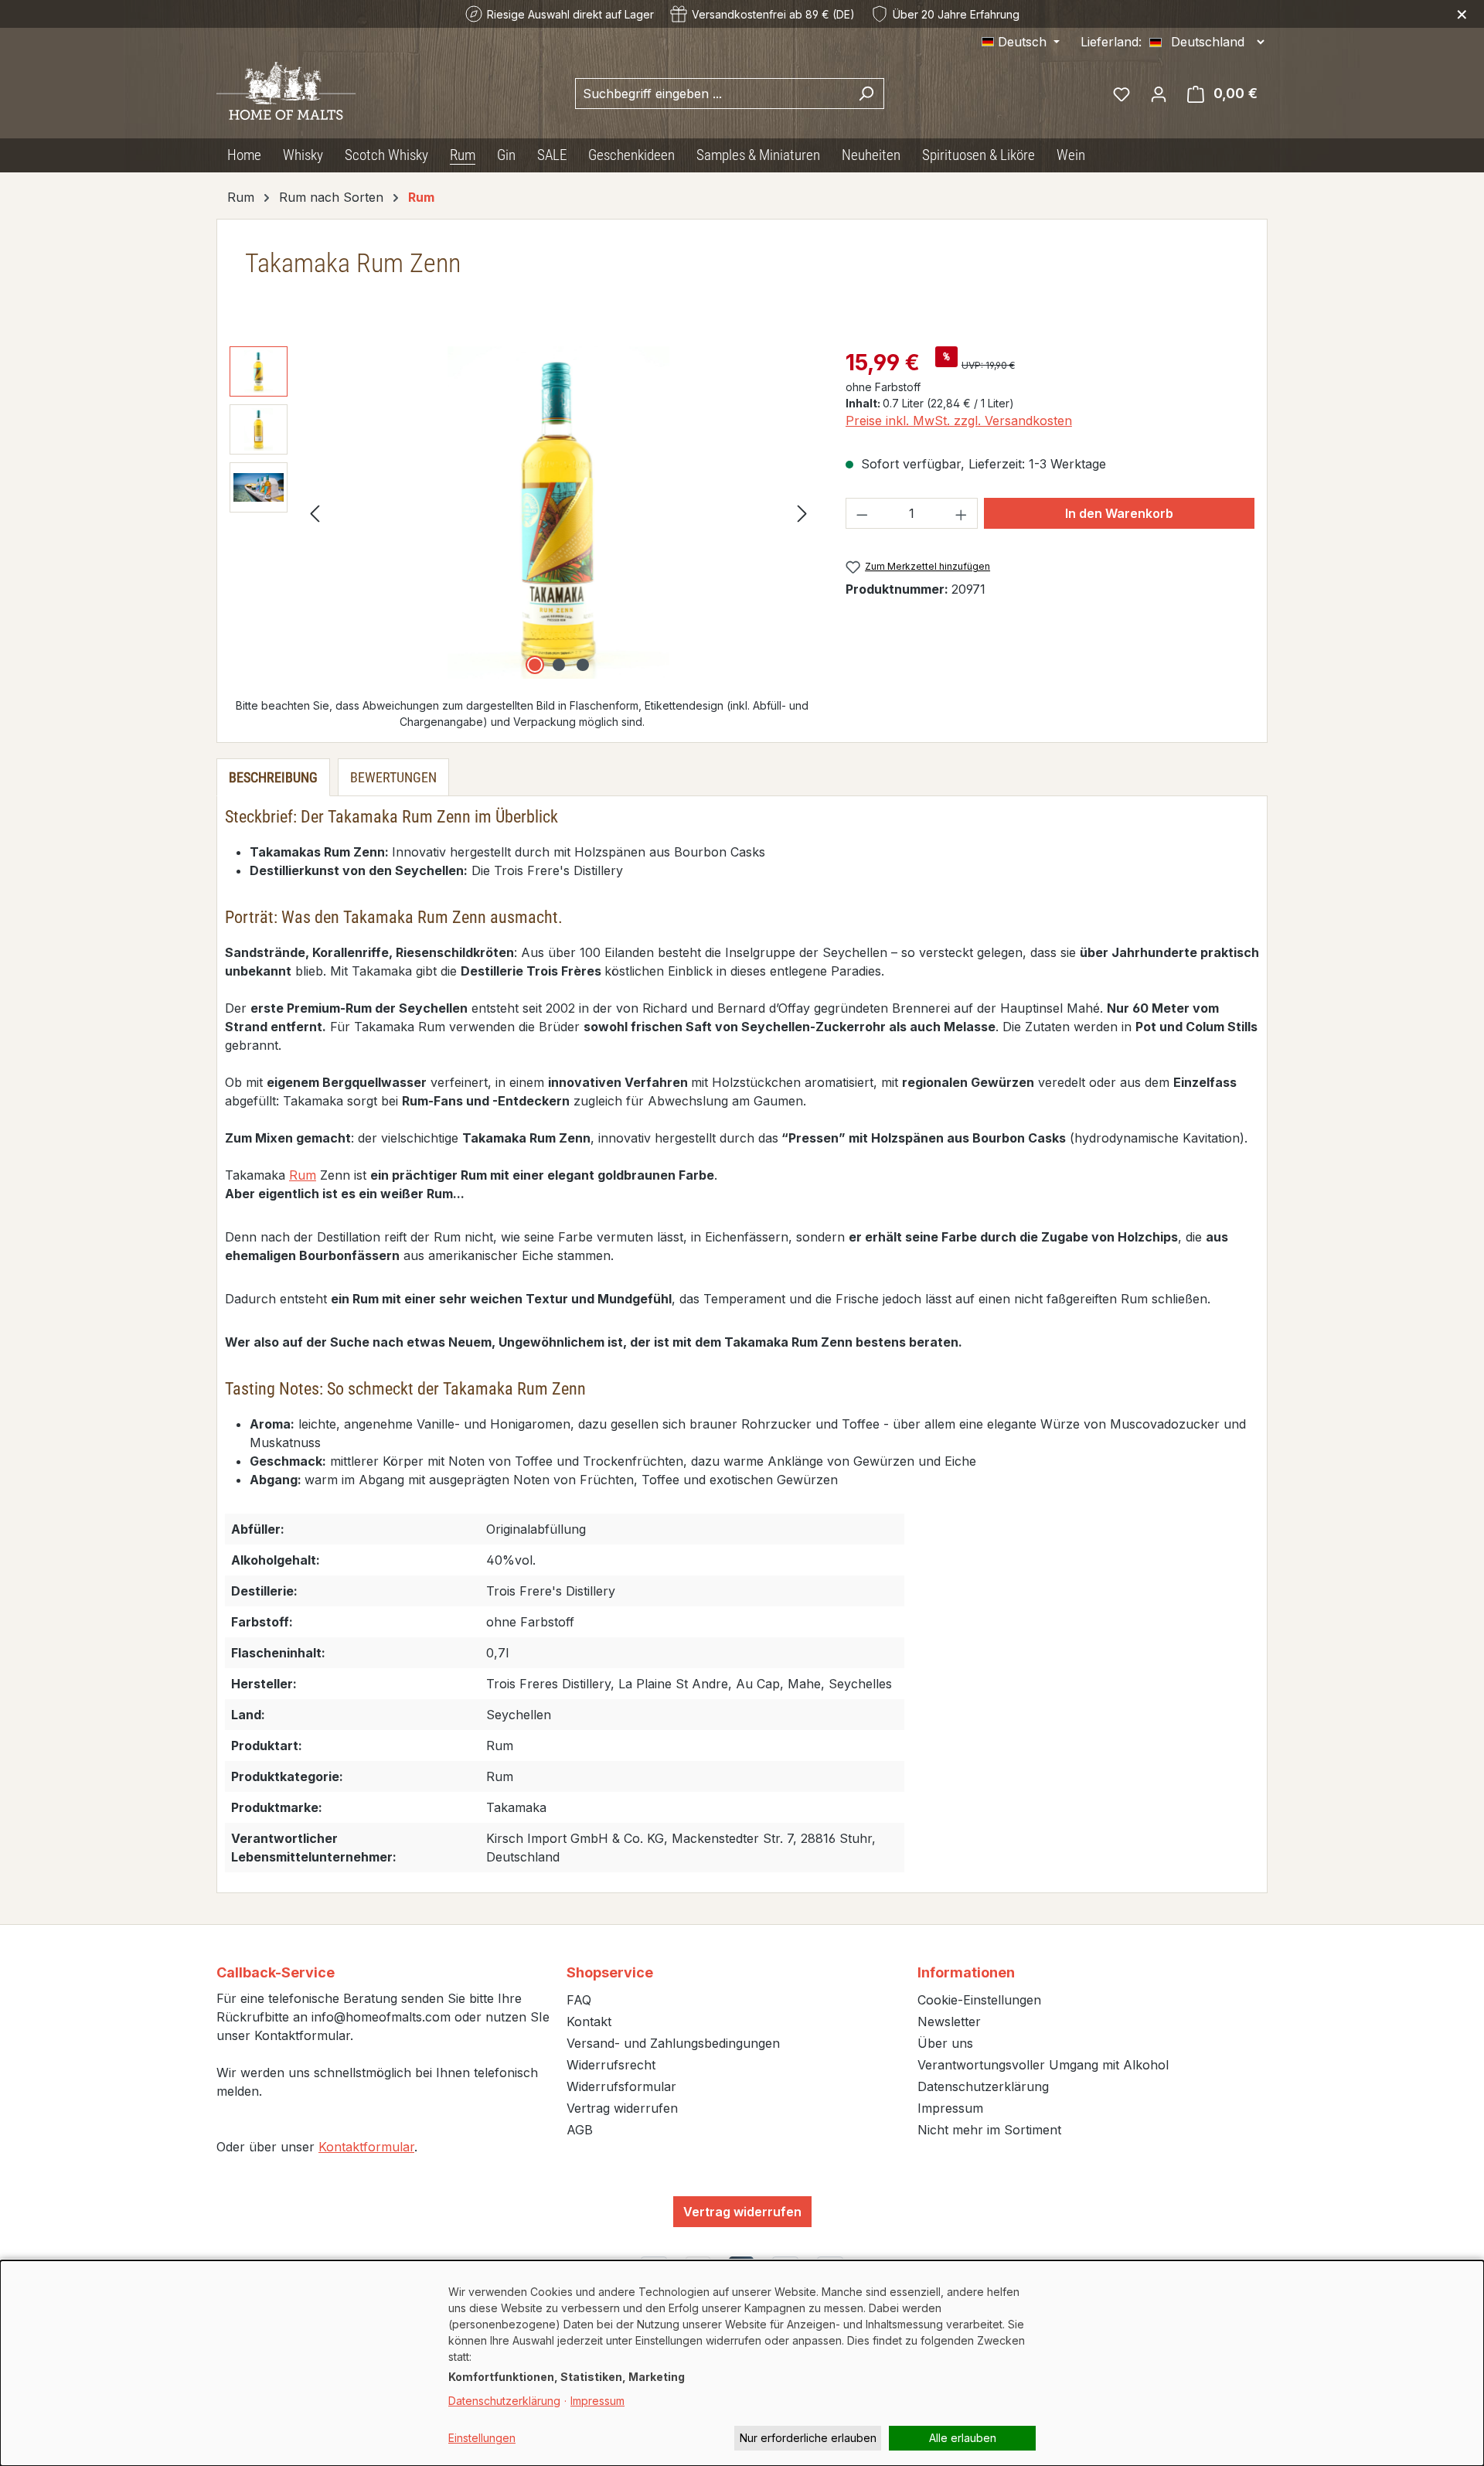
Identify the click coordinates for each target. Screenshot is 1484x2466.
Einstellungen (482, 2438)
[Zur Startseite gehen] (286, 90)
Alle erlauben (963, 2438)
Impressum (950, 2108)
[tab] (273, 777)
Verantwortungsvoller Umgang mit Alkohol (1043, 2065)
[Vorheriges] (315, 513)
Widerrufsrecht (611, 2065)
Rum (303, 1175)
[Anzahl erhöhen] (962, 513)
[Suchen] (866, 94)
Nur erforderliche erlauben (808, 2438)
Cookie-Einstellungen (979, 2000)
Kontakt (589, 2022)
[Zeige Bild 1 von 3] (535, 665)
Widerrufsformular (621, 2086)
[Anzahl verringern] (862, 513)
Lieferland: (1111, 42)
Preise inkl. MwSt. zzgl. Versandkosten (959, 421)
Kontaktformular (366, 2147)
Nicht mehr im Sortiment (989, 2130)
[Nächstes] (802, 513)
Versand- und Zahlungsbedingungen (673, 2043)
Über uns (945, 2043)
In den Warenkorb (1119, 513)
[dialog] (742, 2363)
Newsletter (949, 2022)
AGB (580, 2130)
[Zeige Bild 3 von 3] (583, 665)
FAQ (579, 2000)
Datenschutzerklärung (983, 2086)
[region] (522, 513)
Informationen (966, 1972)
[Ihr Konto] (1159, 94)
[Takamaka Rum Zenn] (558, 513)
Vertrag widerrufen (622, 2108)
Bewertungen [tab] (393, 777)
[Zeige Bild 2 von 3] (559, 665)
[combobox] (712, 94)
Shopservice (610, 1972)
